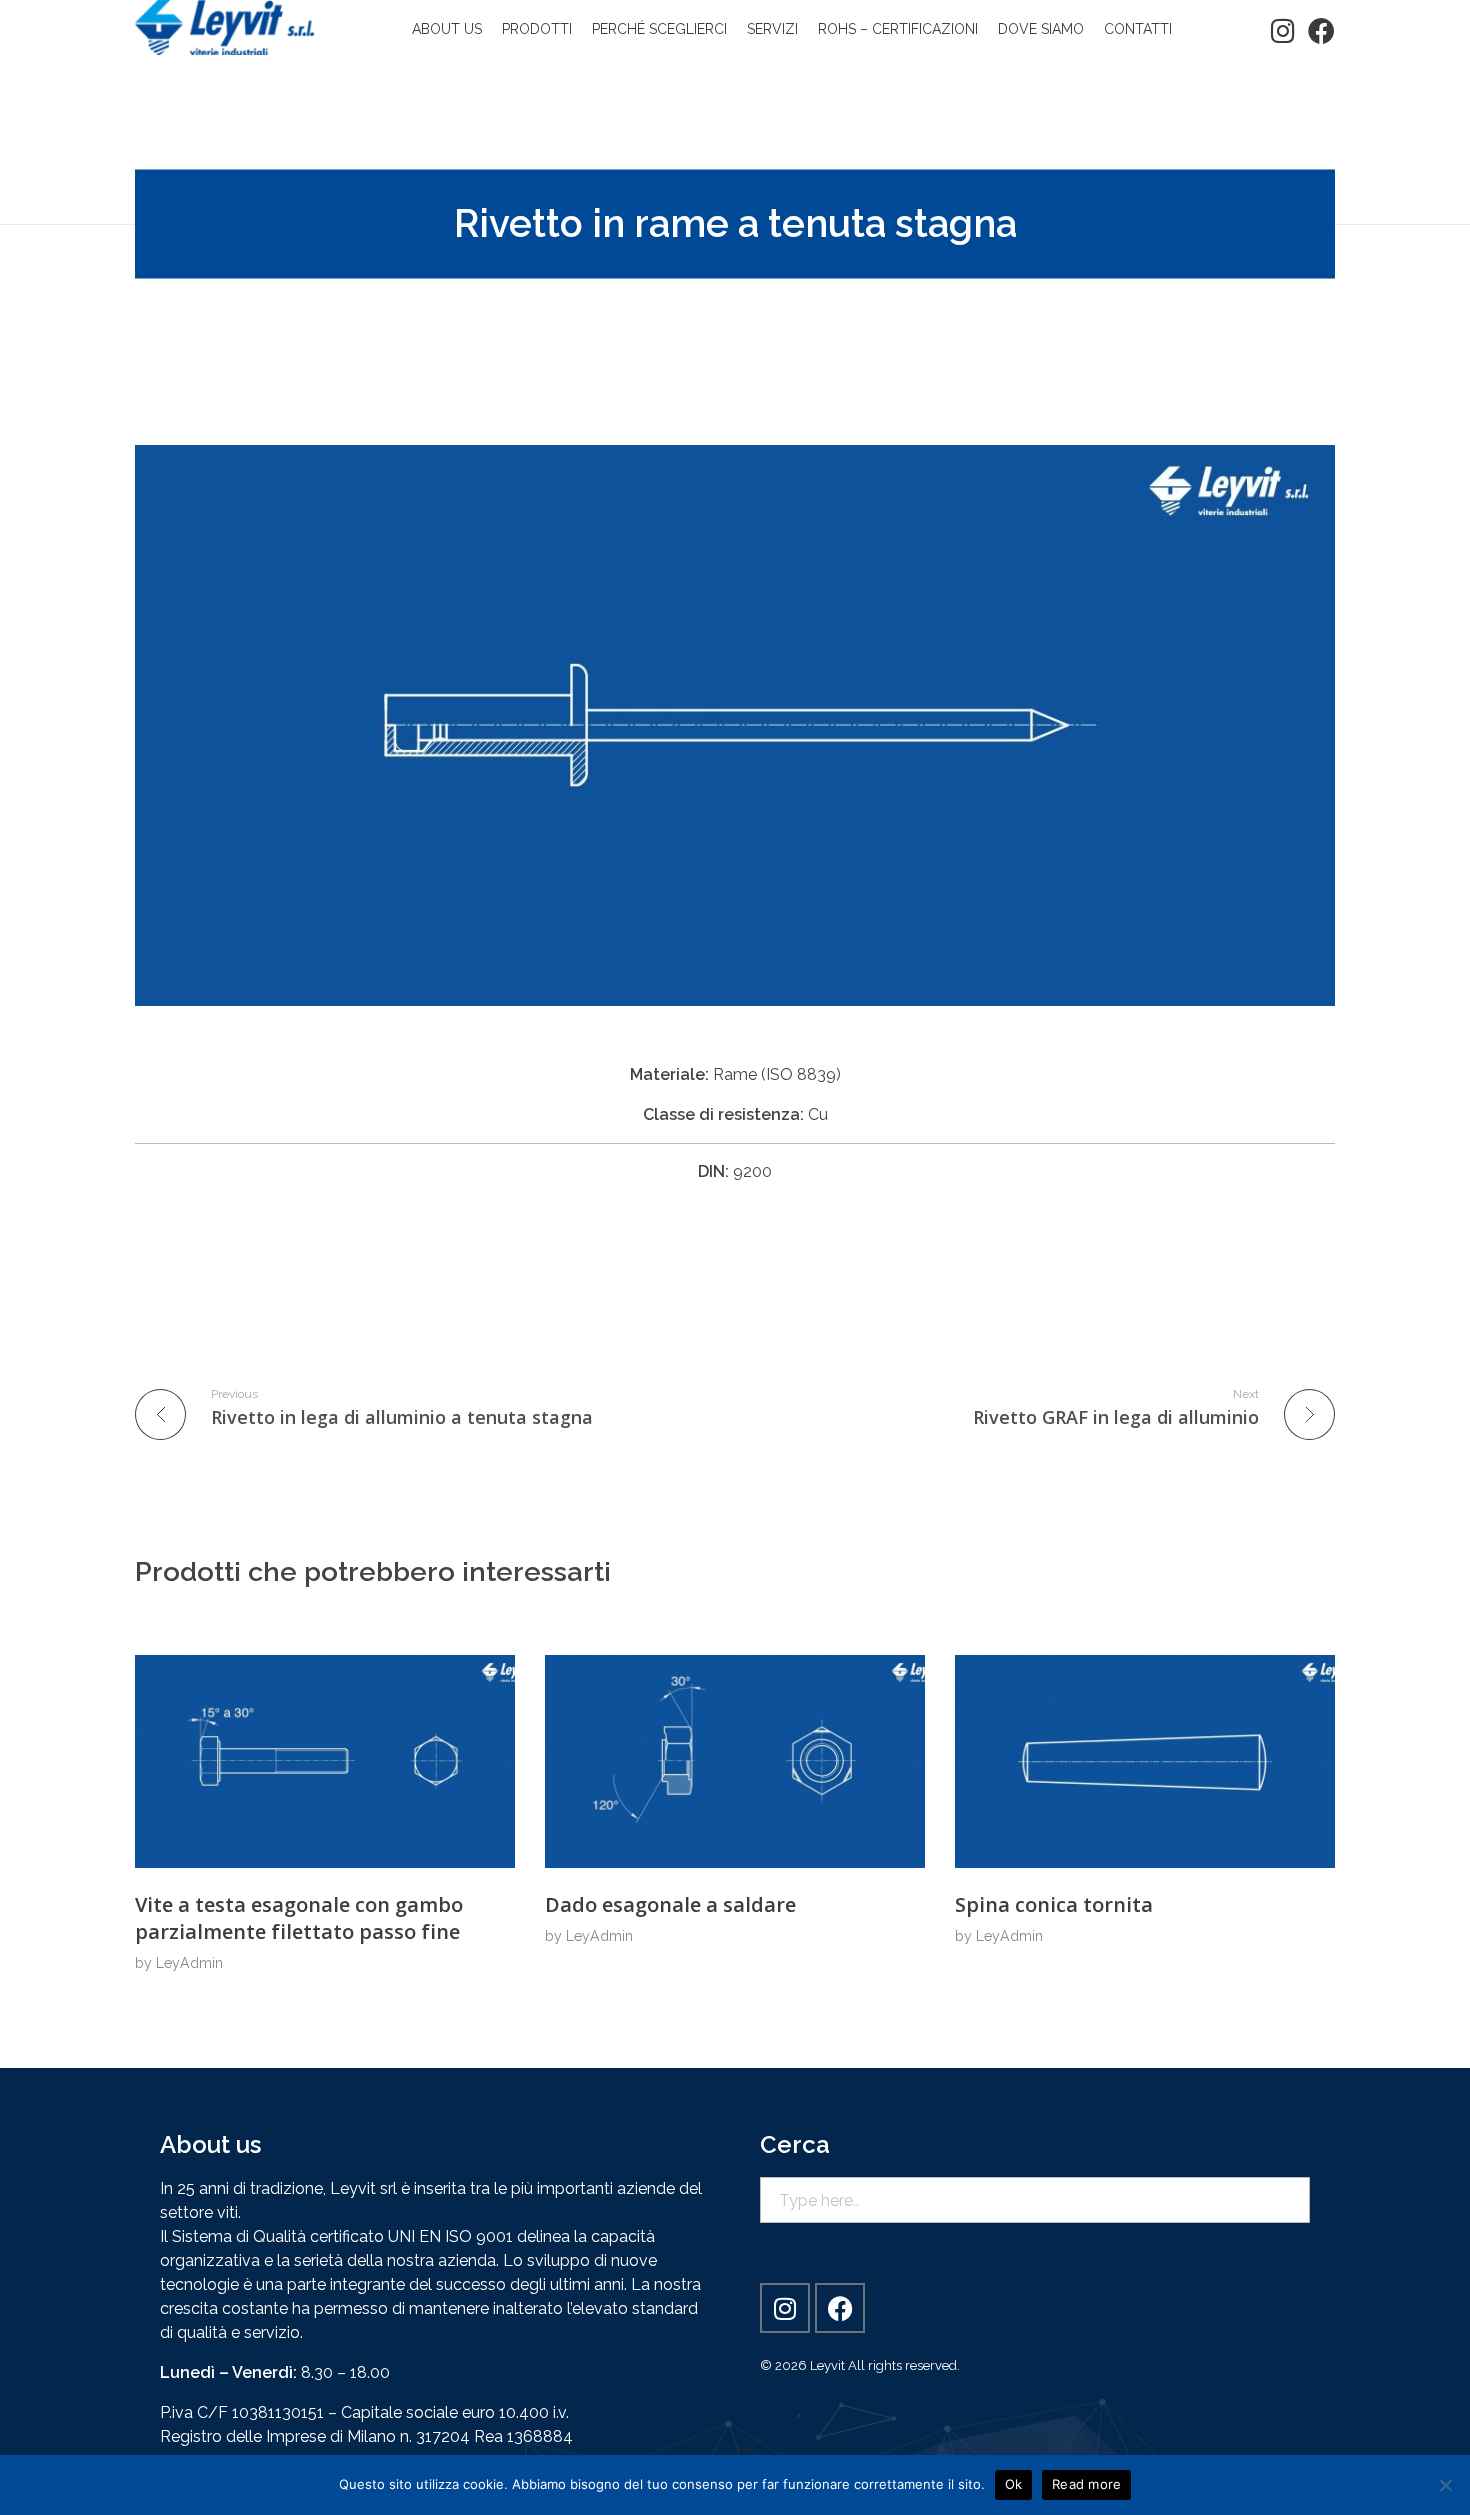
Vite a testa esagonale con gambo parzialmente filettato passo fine (299, 1918)
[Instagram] (1282, 30)
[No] (1445, 2485)
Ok (1014, 2484)
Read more (1086, 2484)
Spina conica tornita (1054, 1904)
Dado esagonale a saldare (670, 1904)
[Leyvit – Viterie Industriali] (225, 27)
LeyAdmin (189, 1963)
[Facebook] (1321, 30)
